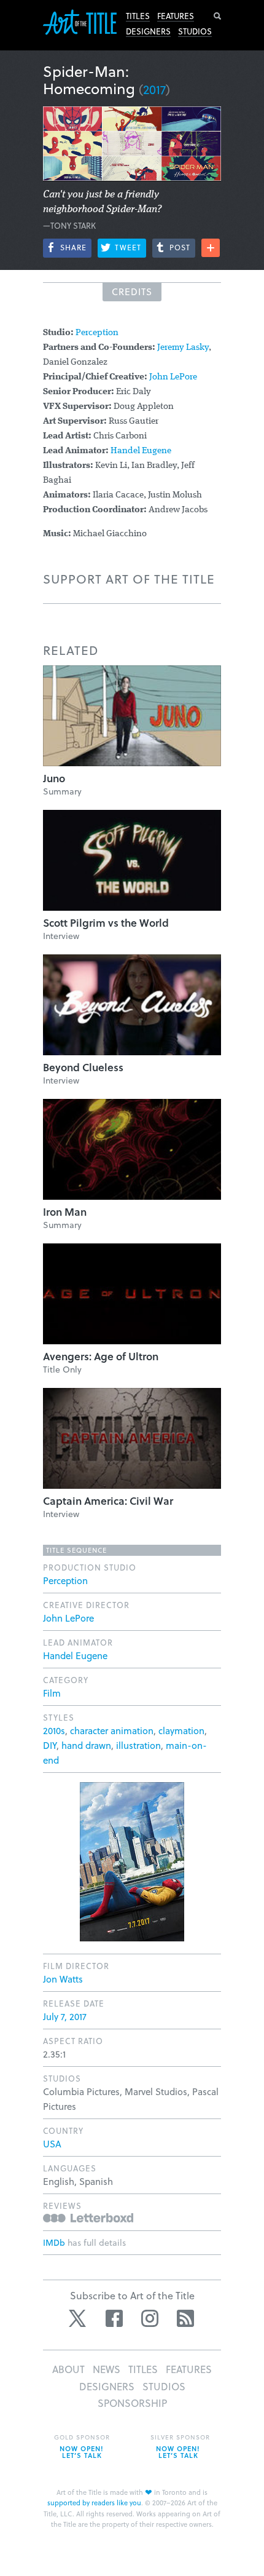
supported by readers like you (94, 2503)
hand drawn (86, 1745)
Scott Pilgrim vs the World (106, 923)
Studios (195, 31)
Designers (148, 31)
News (107, 2369)
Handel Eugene (141, 451)
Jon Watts (63, 1979)
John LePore (173, 377)
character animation (112, 1730)
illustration (138, 1745)
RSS (185, 2318)
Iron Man (65, 1212)
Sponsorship (132, 2403)
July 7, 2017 (65, 2016)
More (211, 248)
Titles (138, 16)
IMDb (54, 2242)
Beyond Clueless (83, 1067)
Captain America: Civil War (108, 1501)
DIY (50, 1745)
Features (176, 16)
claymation (181, 1730)
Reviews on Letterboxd (88, 2218)
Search (217, 16)
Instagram (150, 2318)
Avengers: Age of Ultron (101, 1356)
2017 (154, 89)
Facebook (114, 2318)
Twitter (79, 2318)
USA (52, 2144)
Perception (97, 333)
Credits (132, 291)
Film (52, 1693)
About (68, 2369)
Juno (54, 778)
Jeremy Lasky (183, 348)
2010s (54, 1730)
